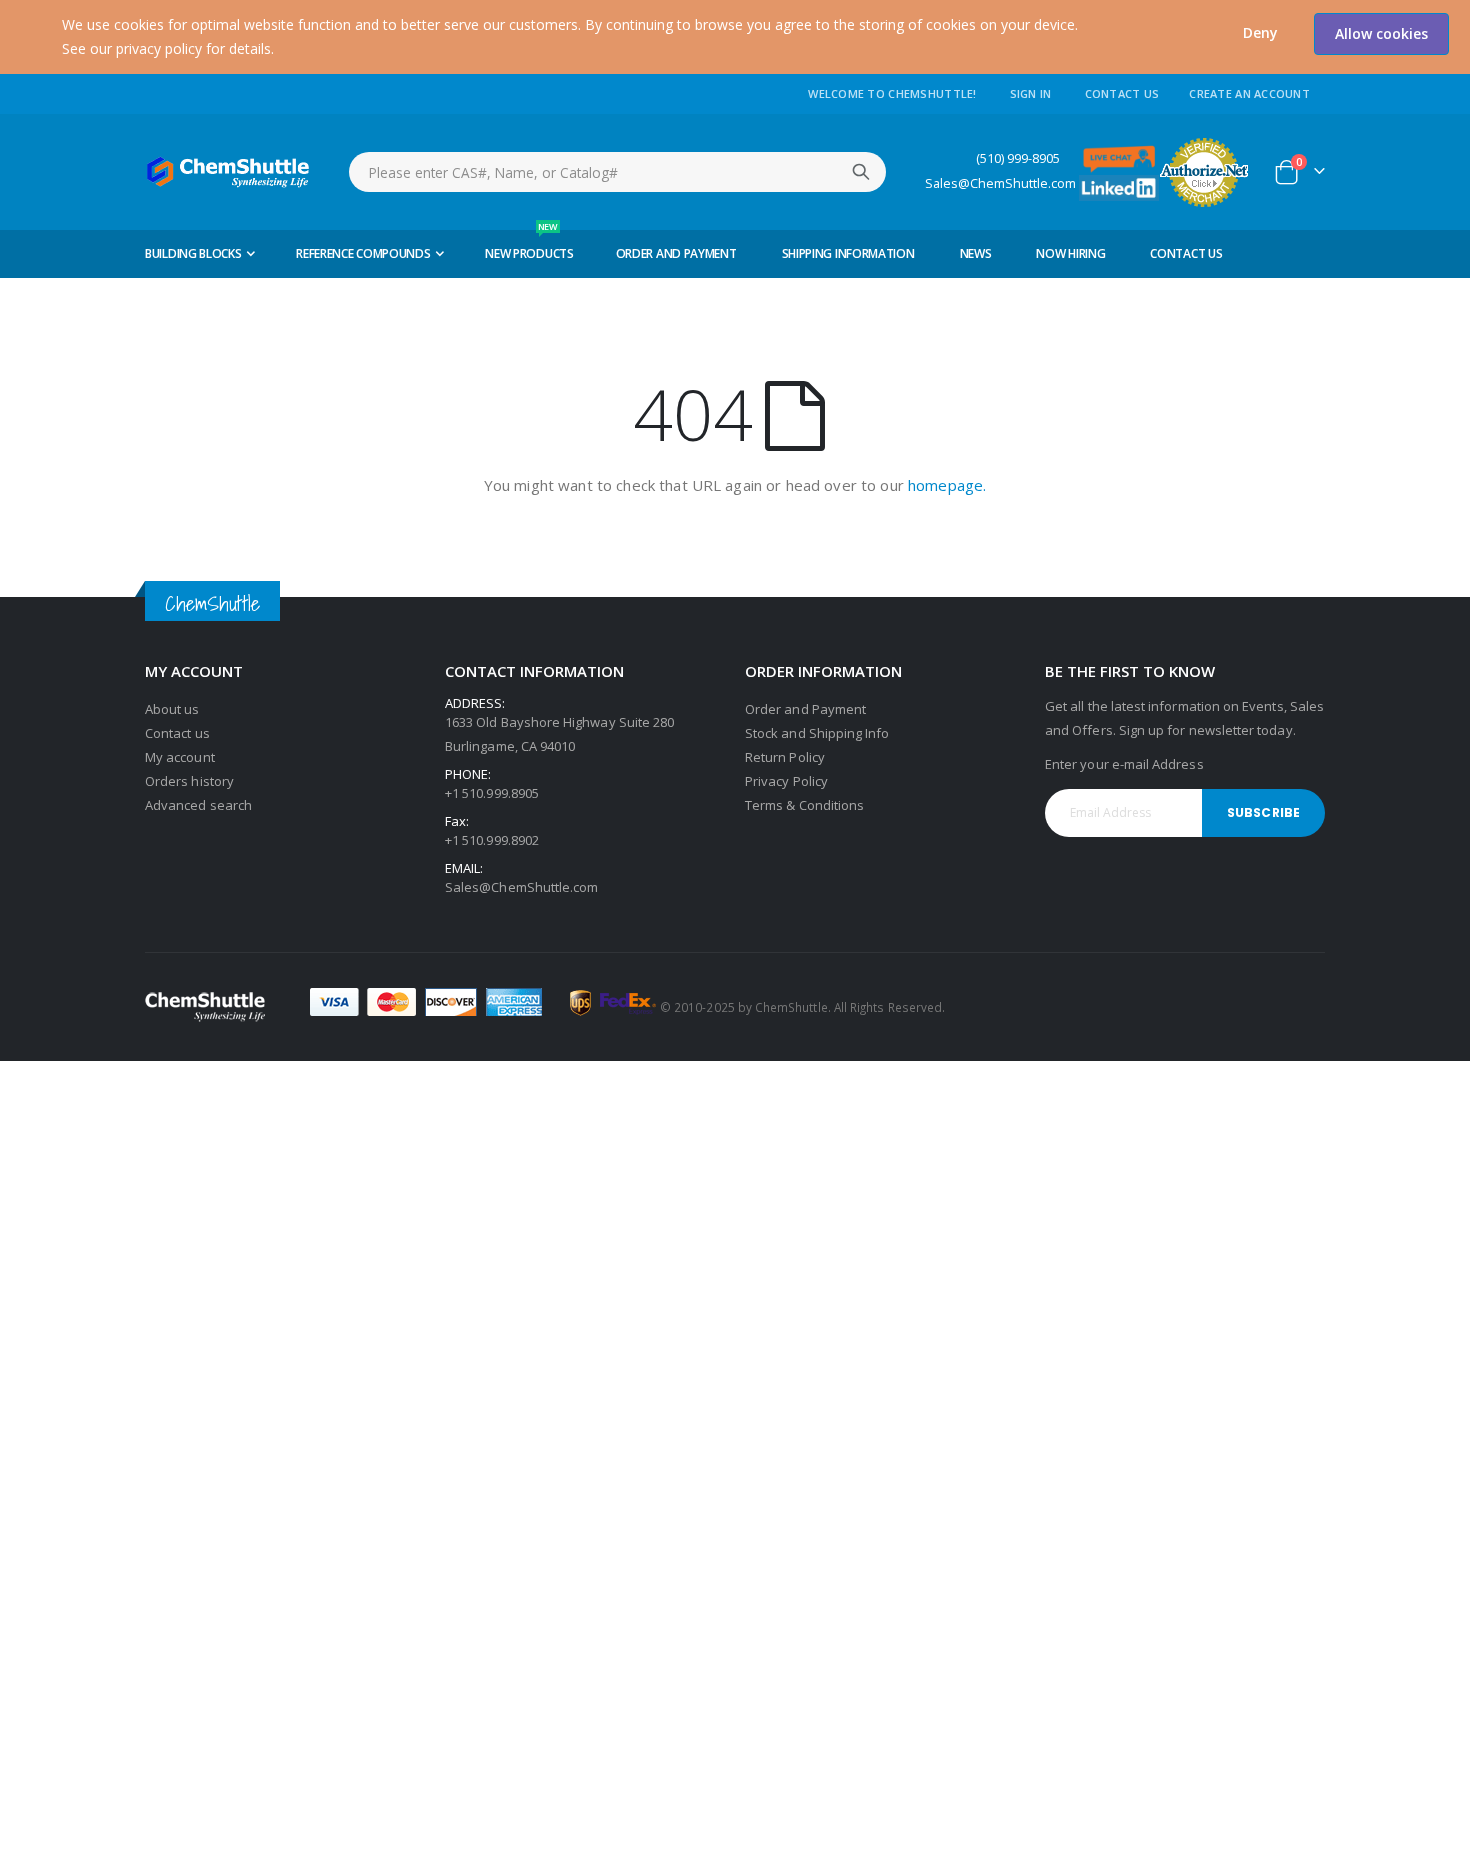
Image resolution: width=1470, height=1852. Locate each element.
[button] (1260, 33)
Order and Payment (805, 709)
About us (172, 709)
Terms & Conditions (804, 805)
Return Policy (785, 757)
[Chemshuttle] (228, 172)
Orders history (189, 781)
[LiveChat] (1119, 157)
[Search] (861, 172)
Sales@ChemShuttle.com (1000, 183)
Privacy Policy (786, 781)
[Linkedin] (1119, 186)
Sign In (1031, 93)
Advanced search (198, 805)
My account (180, 757)
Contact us (177, 733)
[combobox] (617, 172)
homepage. (947, 485)
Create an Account (1249, 93)
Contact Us (1122, 93)
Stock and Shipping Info (817, 733)
